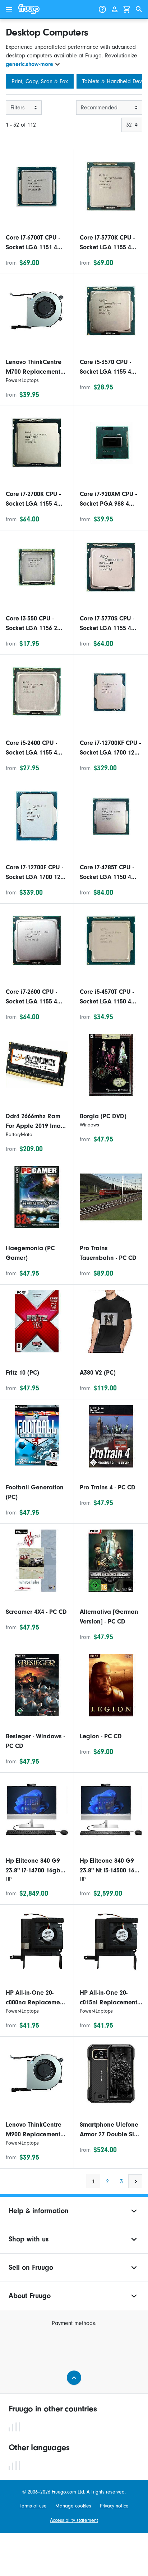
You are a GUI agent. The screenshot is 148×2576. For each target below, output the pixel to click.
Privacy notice (114, 2506)
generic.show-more (29, 64)
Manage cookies (73, 2506)
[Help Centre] (102, 9)
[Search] (139, 9)
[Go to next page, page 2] (135, 2181)
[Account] (115, 9)
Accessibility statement (74, 2520)
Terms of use (33, 2506)
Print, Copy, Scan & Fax (40, 81)
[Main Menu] (9, 9)
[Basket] (127, 9)
